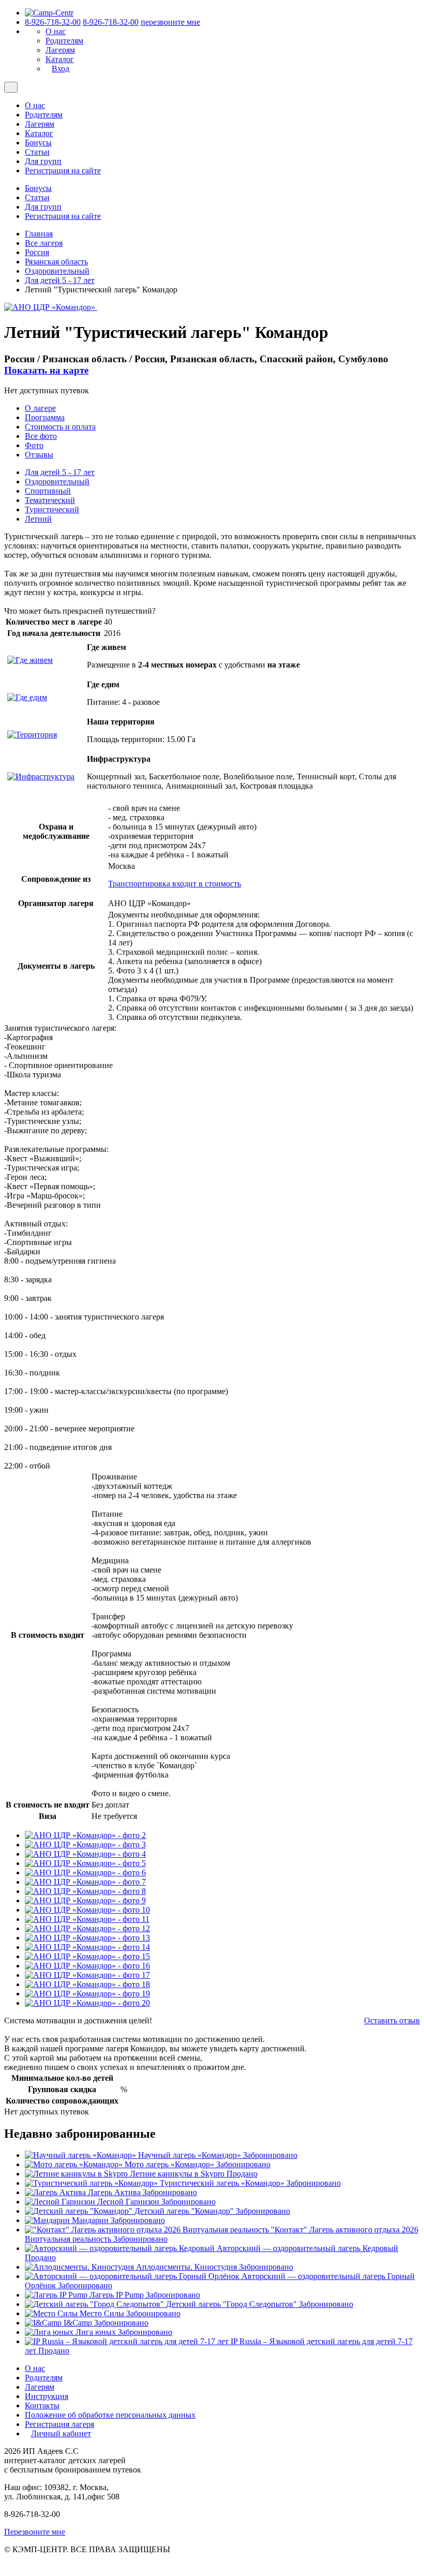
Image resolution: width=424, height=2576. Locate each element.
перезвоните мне (170, 22)
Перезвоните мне (35, 2532)
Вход (60, 69)
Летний (38, 519)
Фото (34, 445)
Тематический (50, 500)
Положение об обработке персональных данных (110, 2415)
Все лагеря (44, 243)
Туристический (52, 509)
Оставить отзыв (392, 2020)
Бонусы (38, 143)
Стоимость (60, 427)
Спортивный (48, 491)
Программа (45, 417)
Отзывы (39, 455)
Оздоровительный (57, 271)
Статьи (37, 152)
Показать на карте (46, 370)
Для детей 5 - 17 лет (60, 280)
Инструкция (47, 2396)
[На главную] (49, 13)
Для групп (43, 161)
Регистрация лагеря (59, 2424)
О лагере (40, 408)
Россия (37, 252)
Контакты (42, 2405)
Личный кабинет (61, 2433)
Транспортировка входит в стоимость (175, 884)
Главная (39, 234)
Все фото (41, 436)
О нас (56, 31)
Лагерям (60, 50)
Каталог (60, 59)
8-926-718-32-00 (53, 22)
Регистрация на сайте (63, 171)
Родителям (64, 41)
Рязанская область (56, 262)
